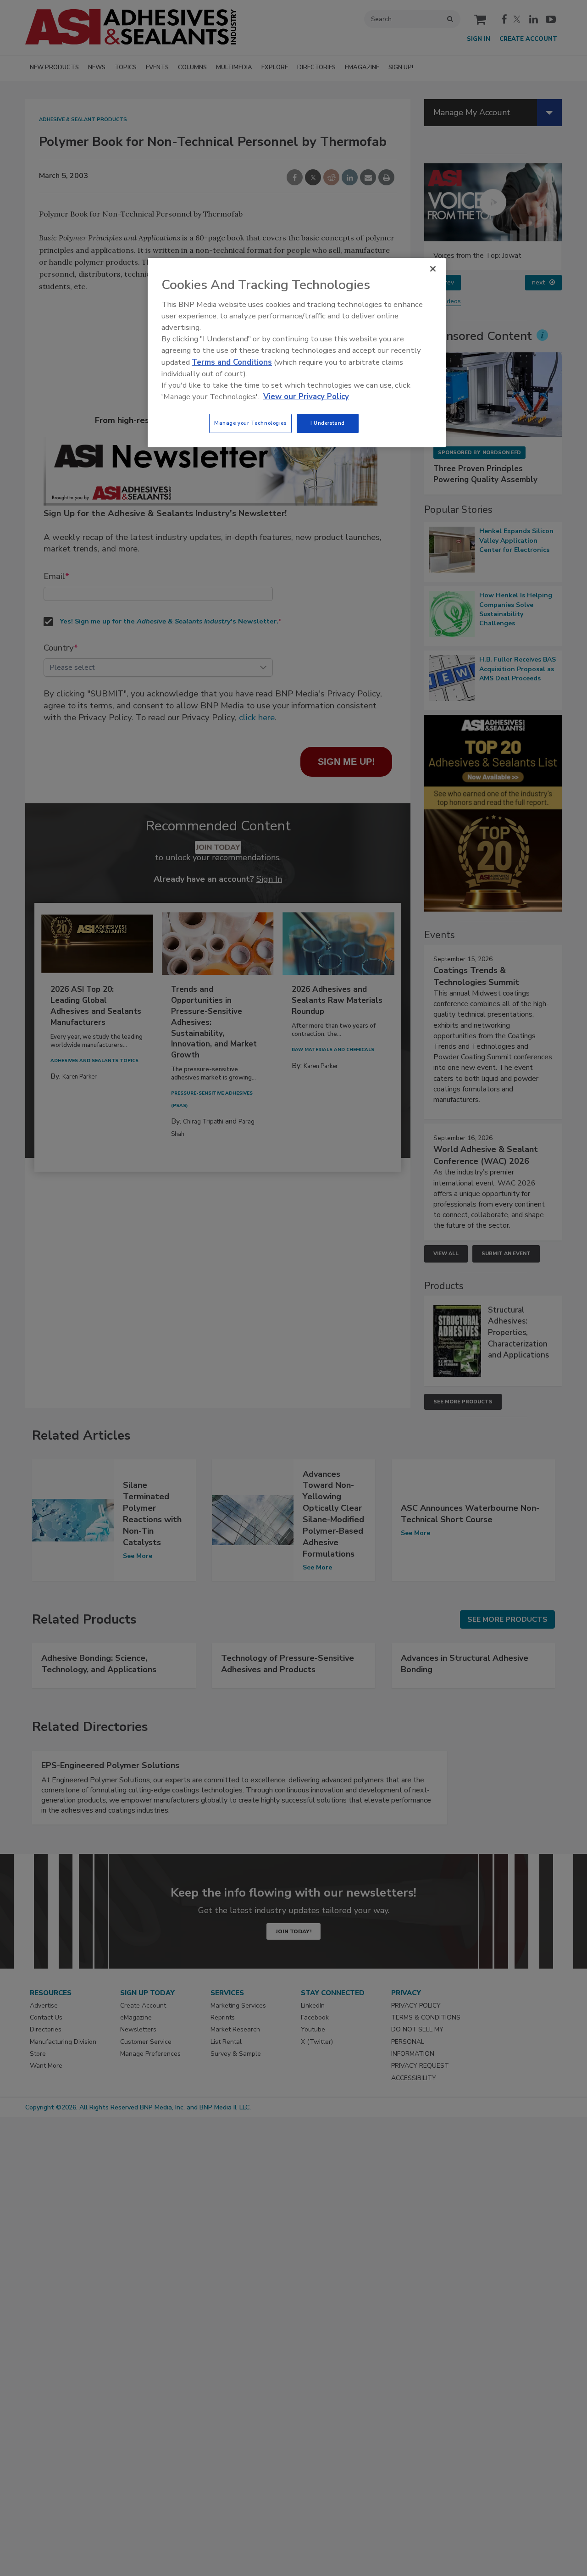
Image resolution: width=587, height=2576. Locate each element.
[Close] (433, 269)
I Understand (328, 423)
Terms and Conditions (232, 362)
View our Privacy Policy (306, 397)
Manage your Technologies (250, 423)
